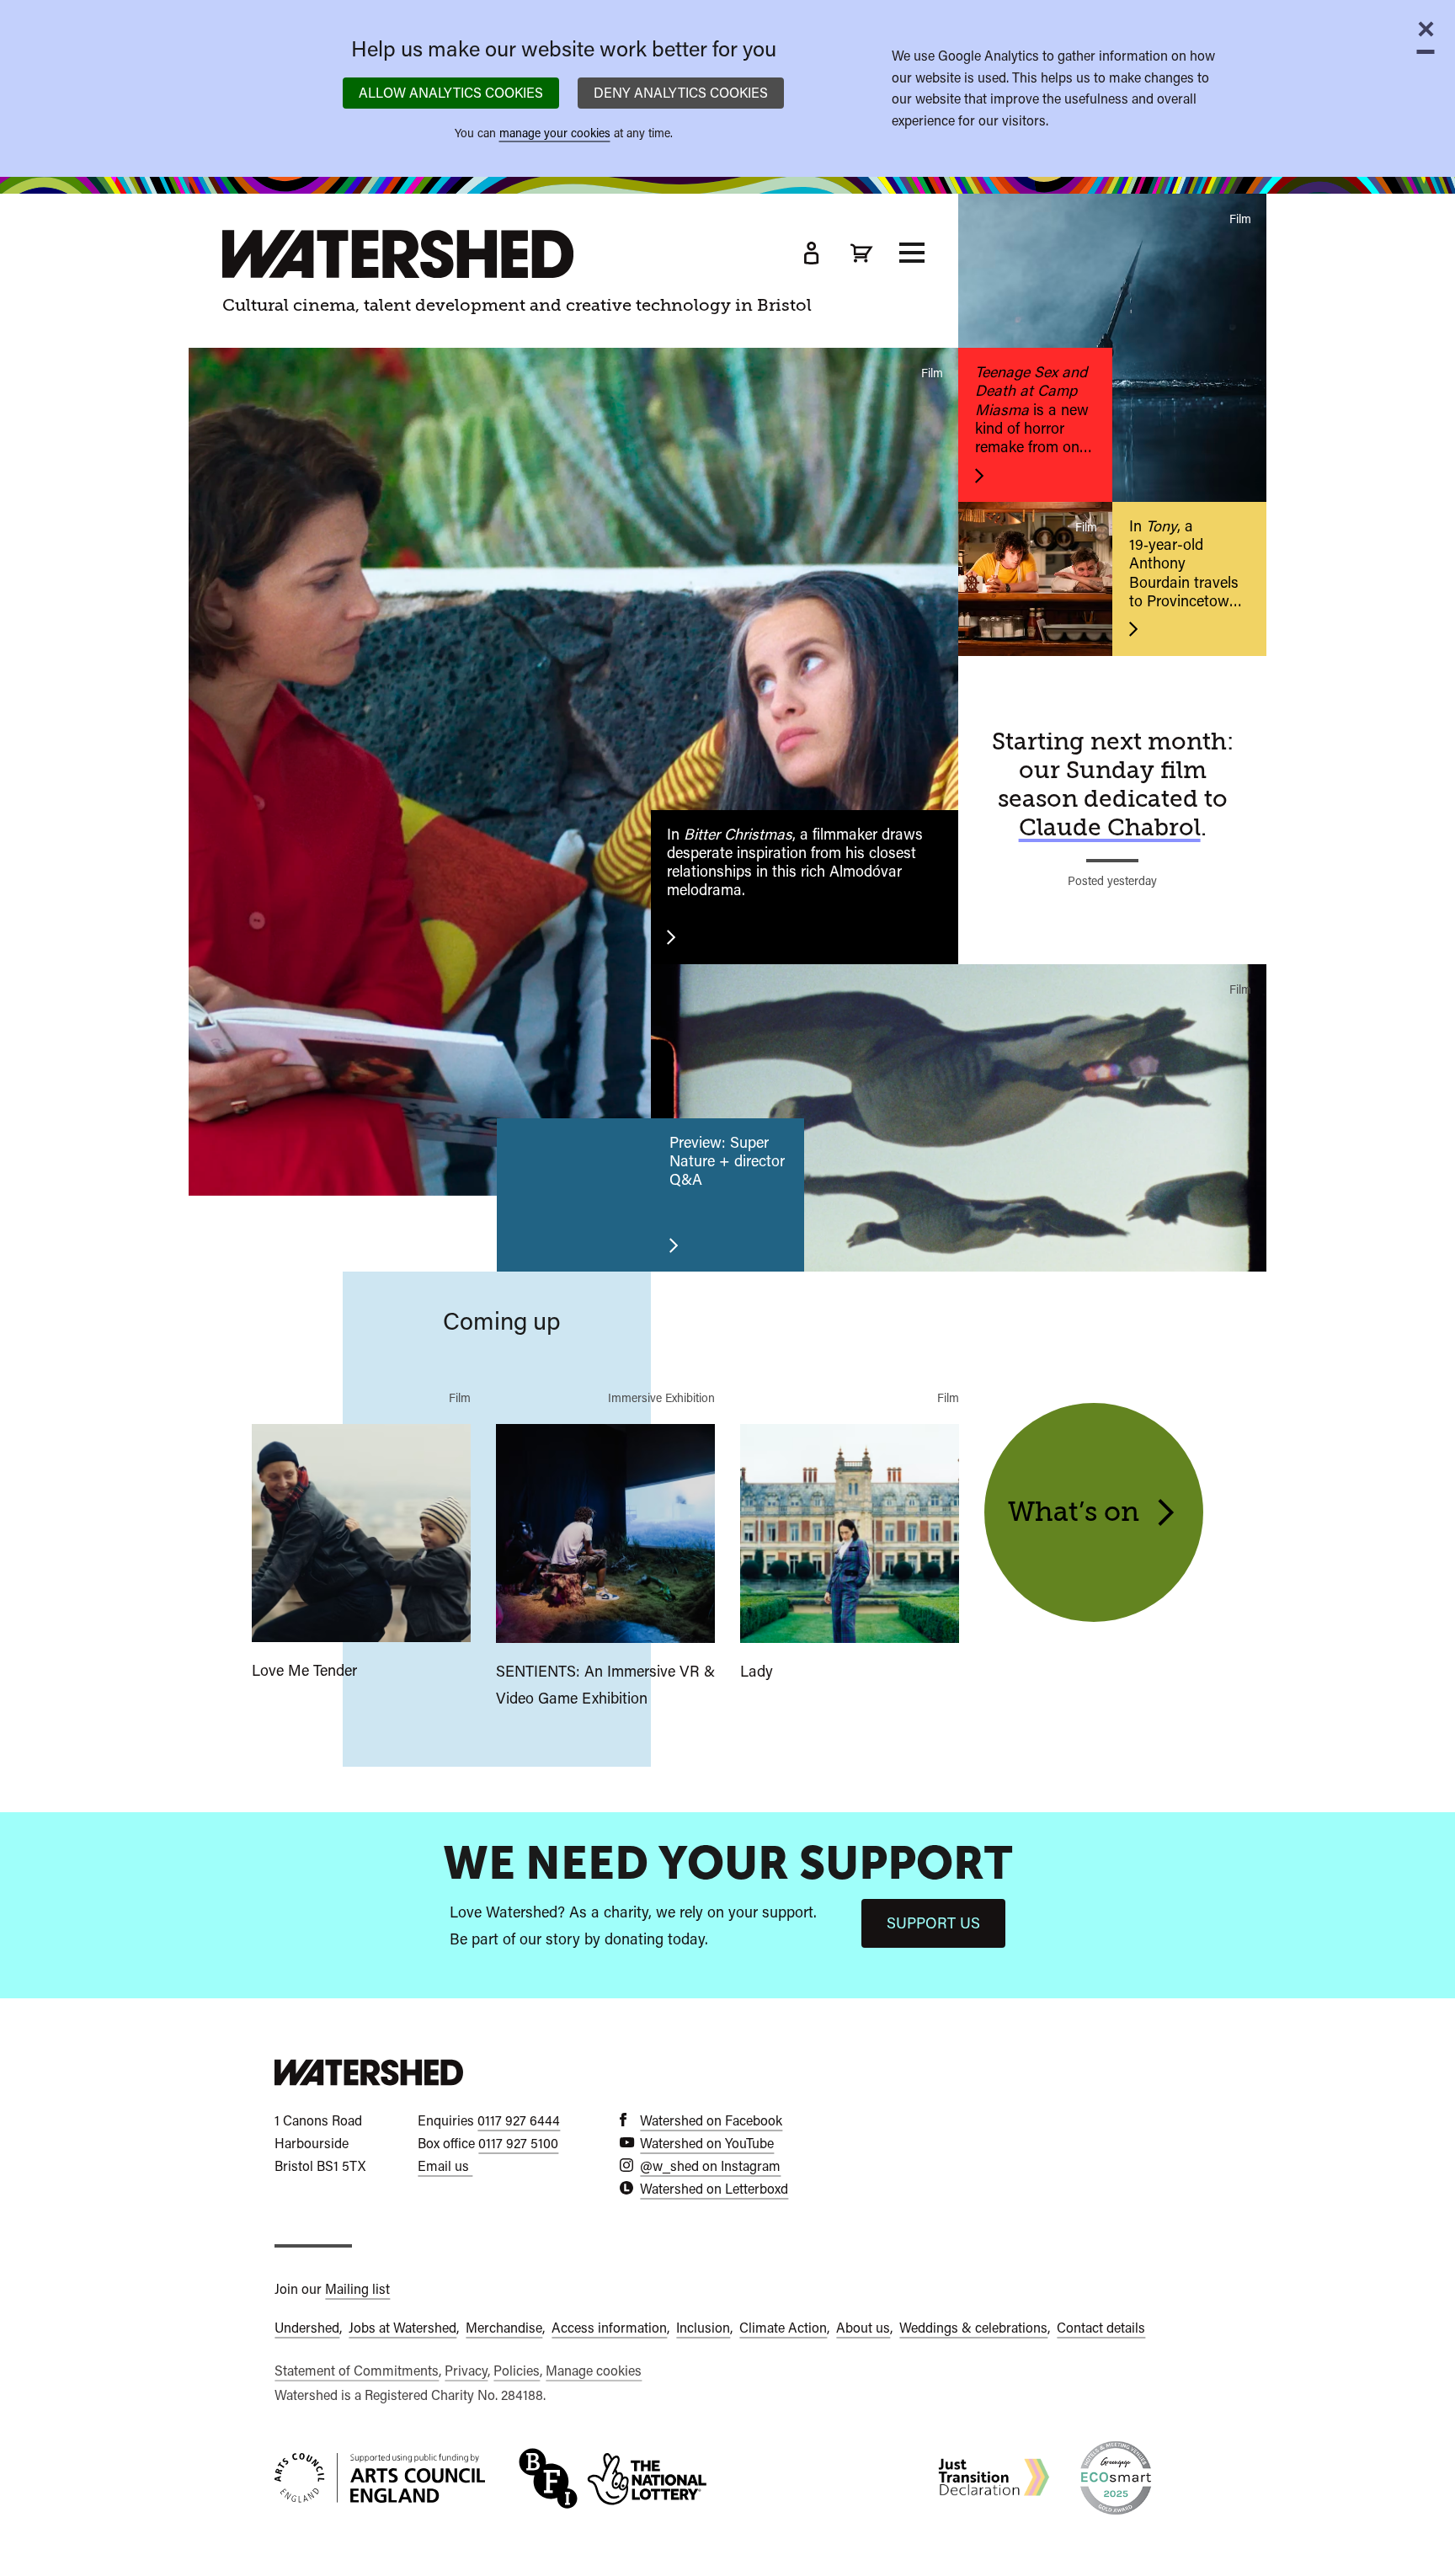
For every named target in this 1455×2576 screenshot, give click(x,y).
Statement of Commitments (357, 2371)
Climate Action (783, 2328)
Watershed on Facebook (711, 2121)
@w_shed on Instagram (710, 2166)
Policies (517, 2371)
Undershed (307, 2328)
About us (863, 2328)
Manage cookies (594, 2371)
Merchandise (504, 2328)
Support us (933, 1923)
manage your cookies (555, 133)
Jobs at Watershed (402, 2328)
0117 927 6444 (519, 2121)
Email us (445, 2166)
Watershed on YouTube (707, 2144)
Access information (609, 2328)
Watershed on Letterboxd (714, 2189)
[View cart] (861, 253)
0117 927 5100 (518, 2144)
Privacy (466, 2371)
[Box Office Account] (811, 253)
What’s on (1080, 1512)
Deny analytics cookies (681, 93)
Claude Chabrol (1110, 828)
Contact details (1101, 2328)
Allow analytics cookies (451, 93)
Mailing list (357, 2289)
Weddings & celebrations (973, 2328)
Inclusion (703, 2328)
